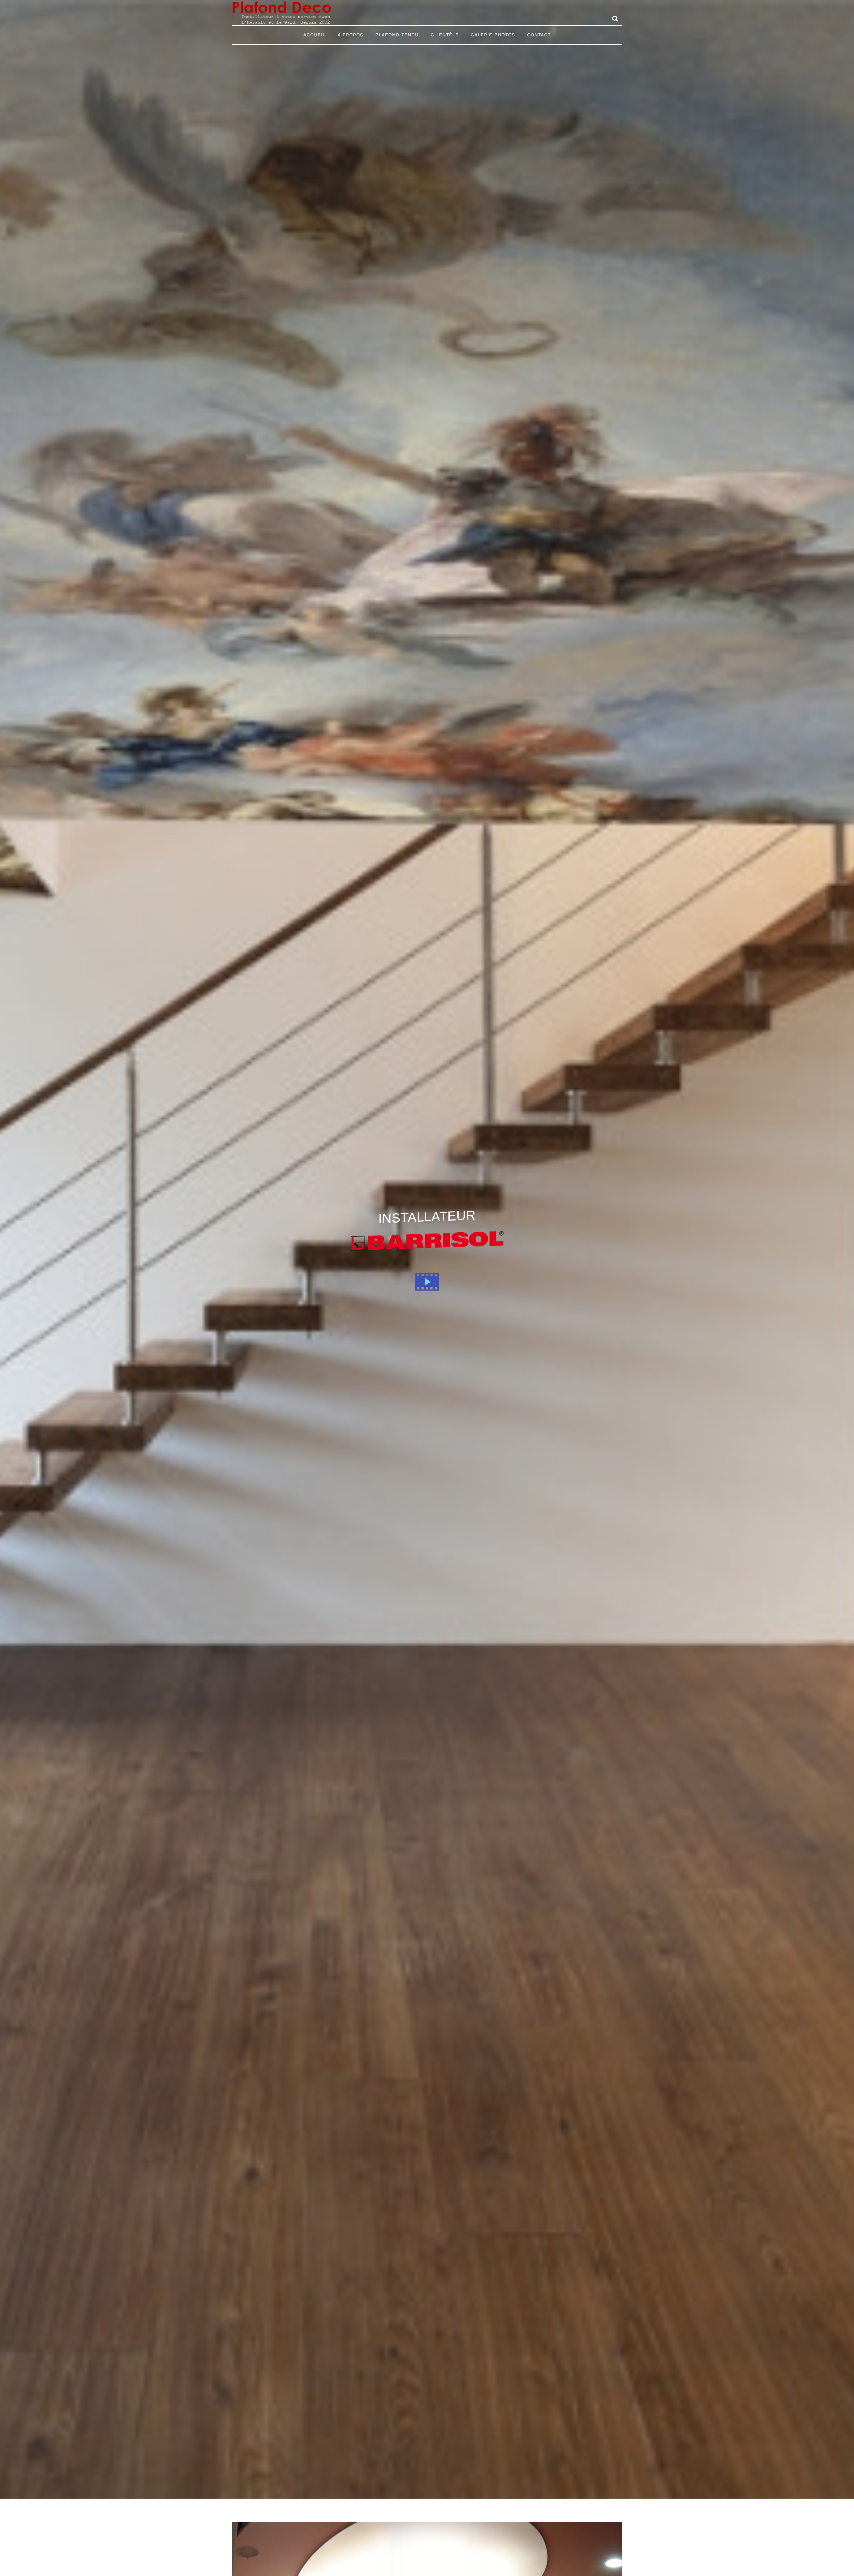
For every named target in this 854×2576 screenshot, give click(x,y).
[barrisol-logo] (427, 1236)
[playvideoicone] (427, 1271)
